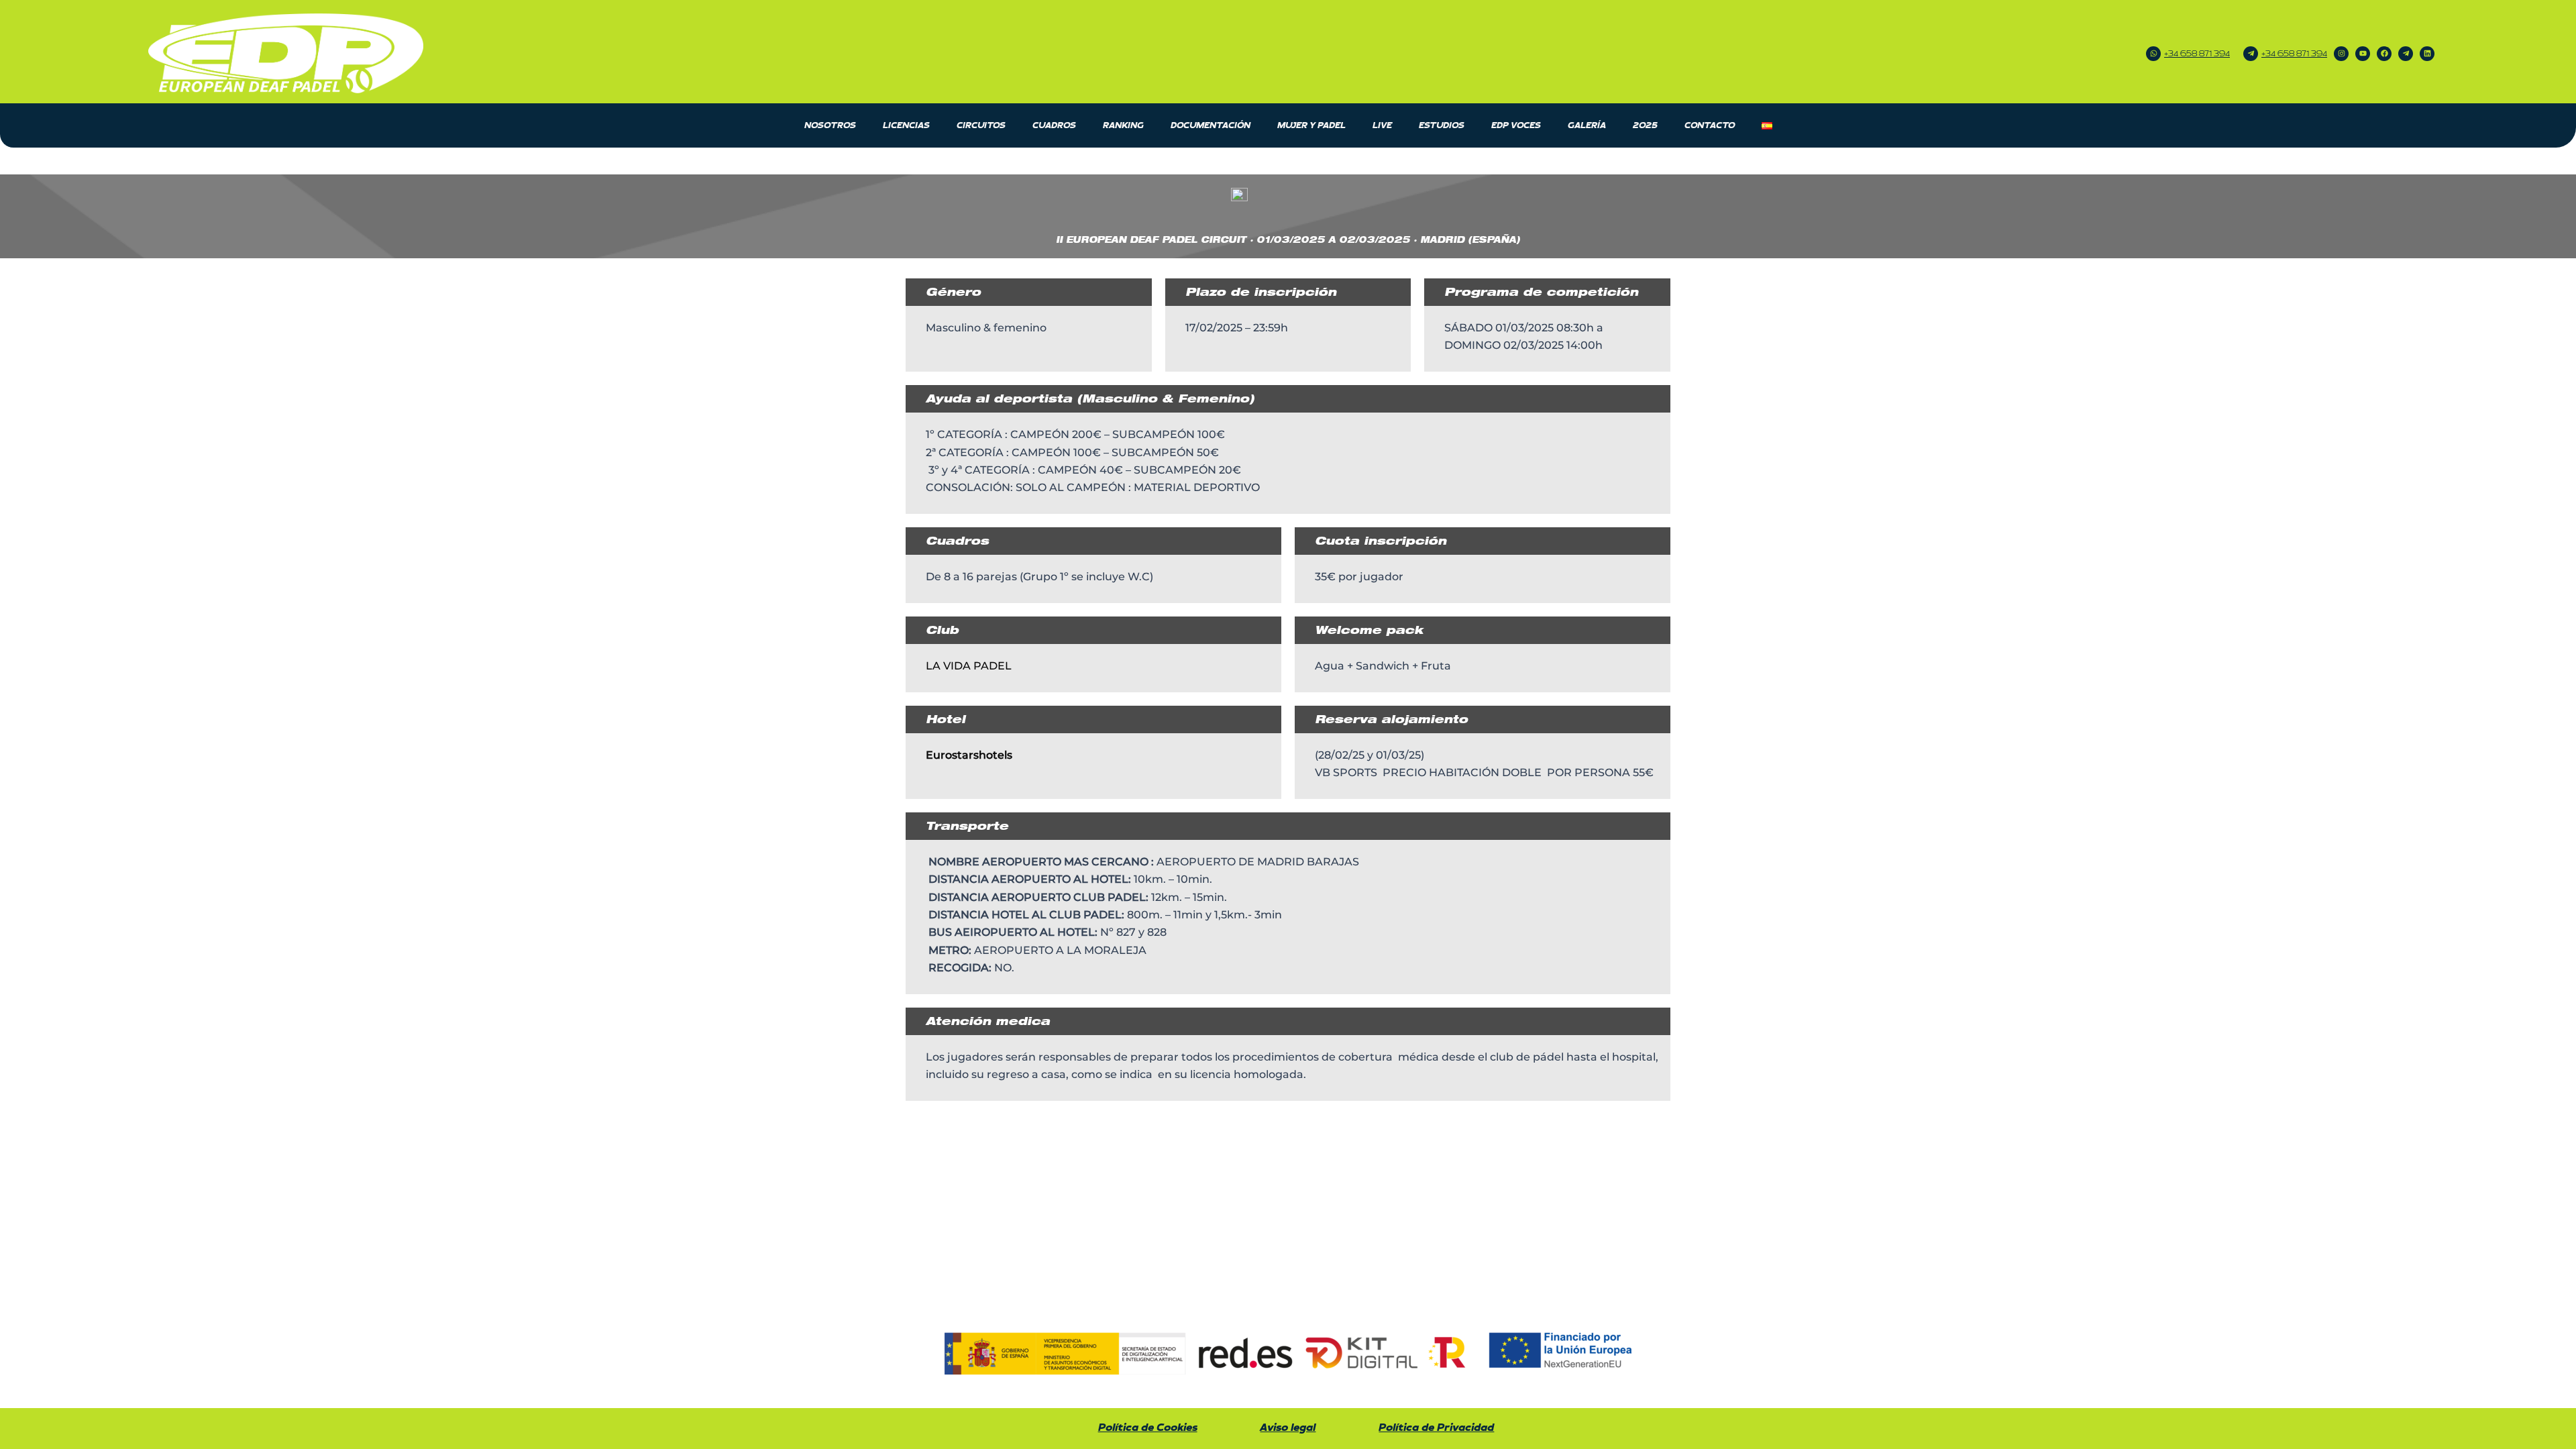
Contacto (1710, 125)
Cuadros (1054, 125)
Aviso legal (1288, 1428)
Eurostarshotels (969, 755)
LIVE (1382, 125)
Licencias (906, 125)
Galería (1587, 125)
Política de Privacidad (1436, 1428)
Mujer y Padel (1311, 125)
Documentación (1211, 125)
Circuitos (981, 125)
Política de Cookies (1148, 1428)
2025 (1645, 125)
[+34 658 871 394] (2153, 54)
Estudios (1442, 125)
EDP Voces (1516, 125)
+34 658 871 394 (2197, 54)
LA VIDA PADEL (970, 666)
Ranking (1123, 125)
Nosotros (830, 125)
